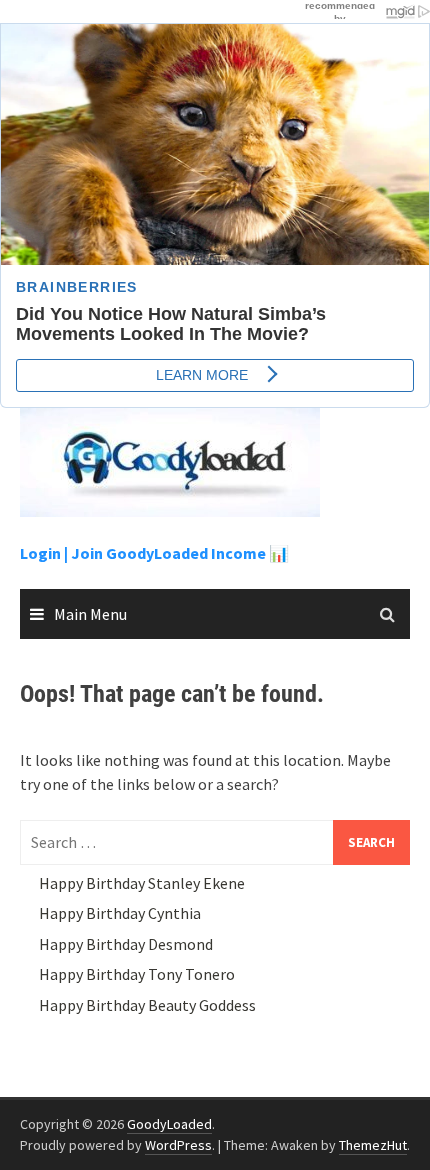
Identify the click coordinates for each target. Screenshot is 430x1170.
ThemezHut (373, 1145)
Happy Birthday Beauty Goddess (147, 1005)
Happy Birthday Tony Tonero (137, 974)
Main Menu (90, 614)
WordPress (178, 1145)
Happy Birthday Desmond (126, 944)
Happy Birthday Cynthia (120, 913)
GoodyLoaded (169, 1124)
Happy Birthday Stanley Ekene (142, 883)
